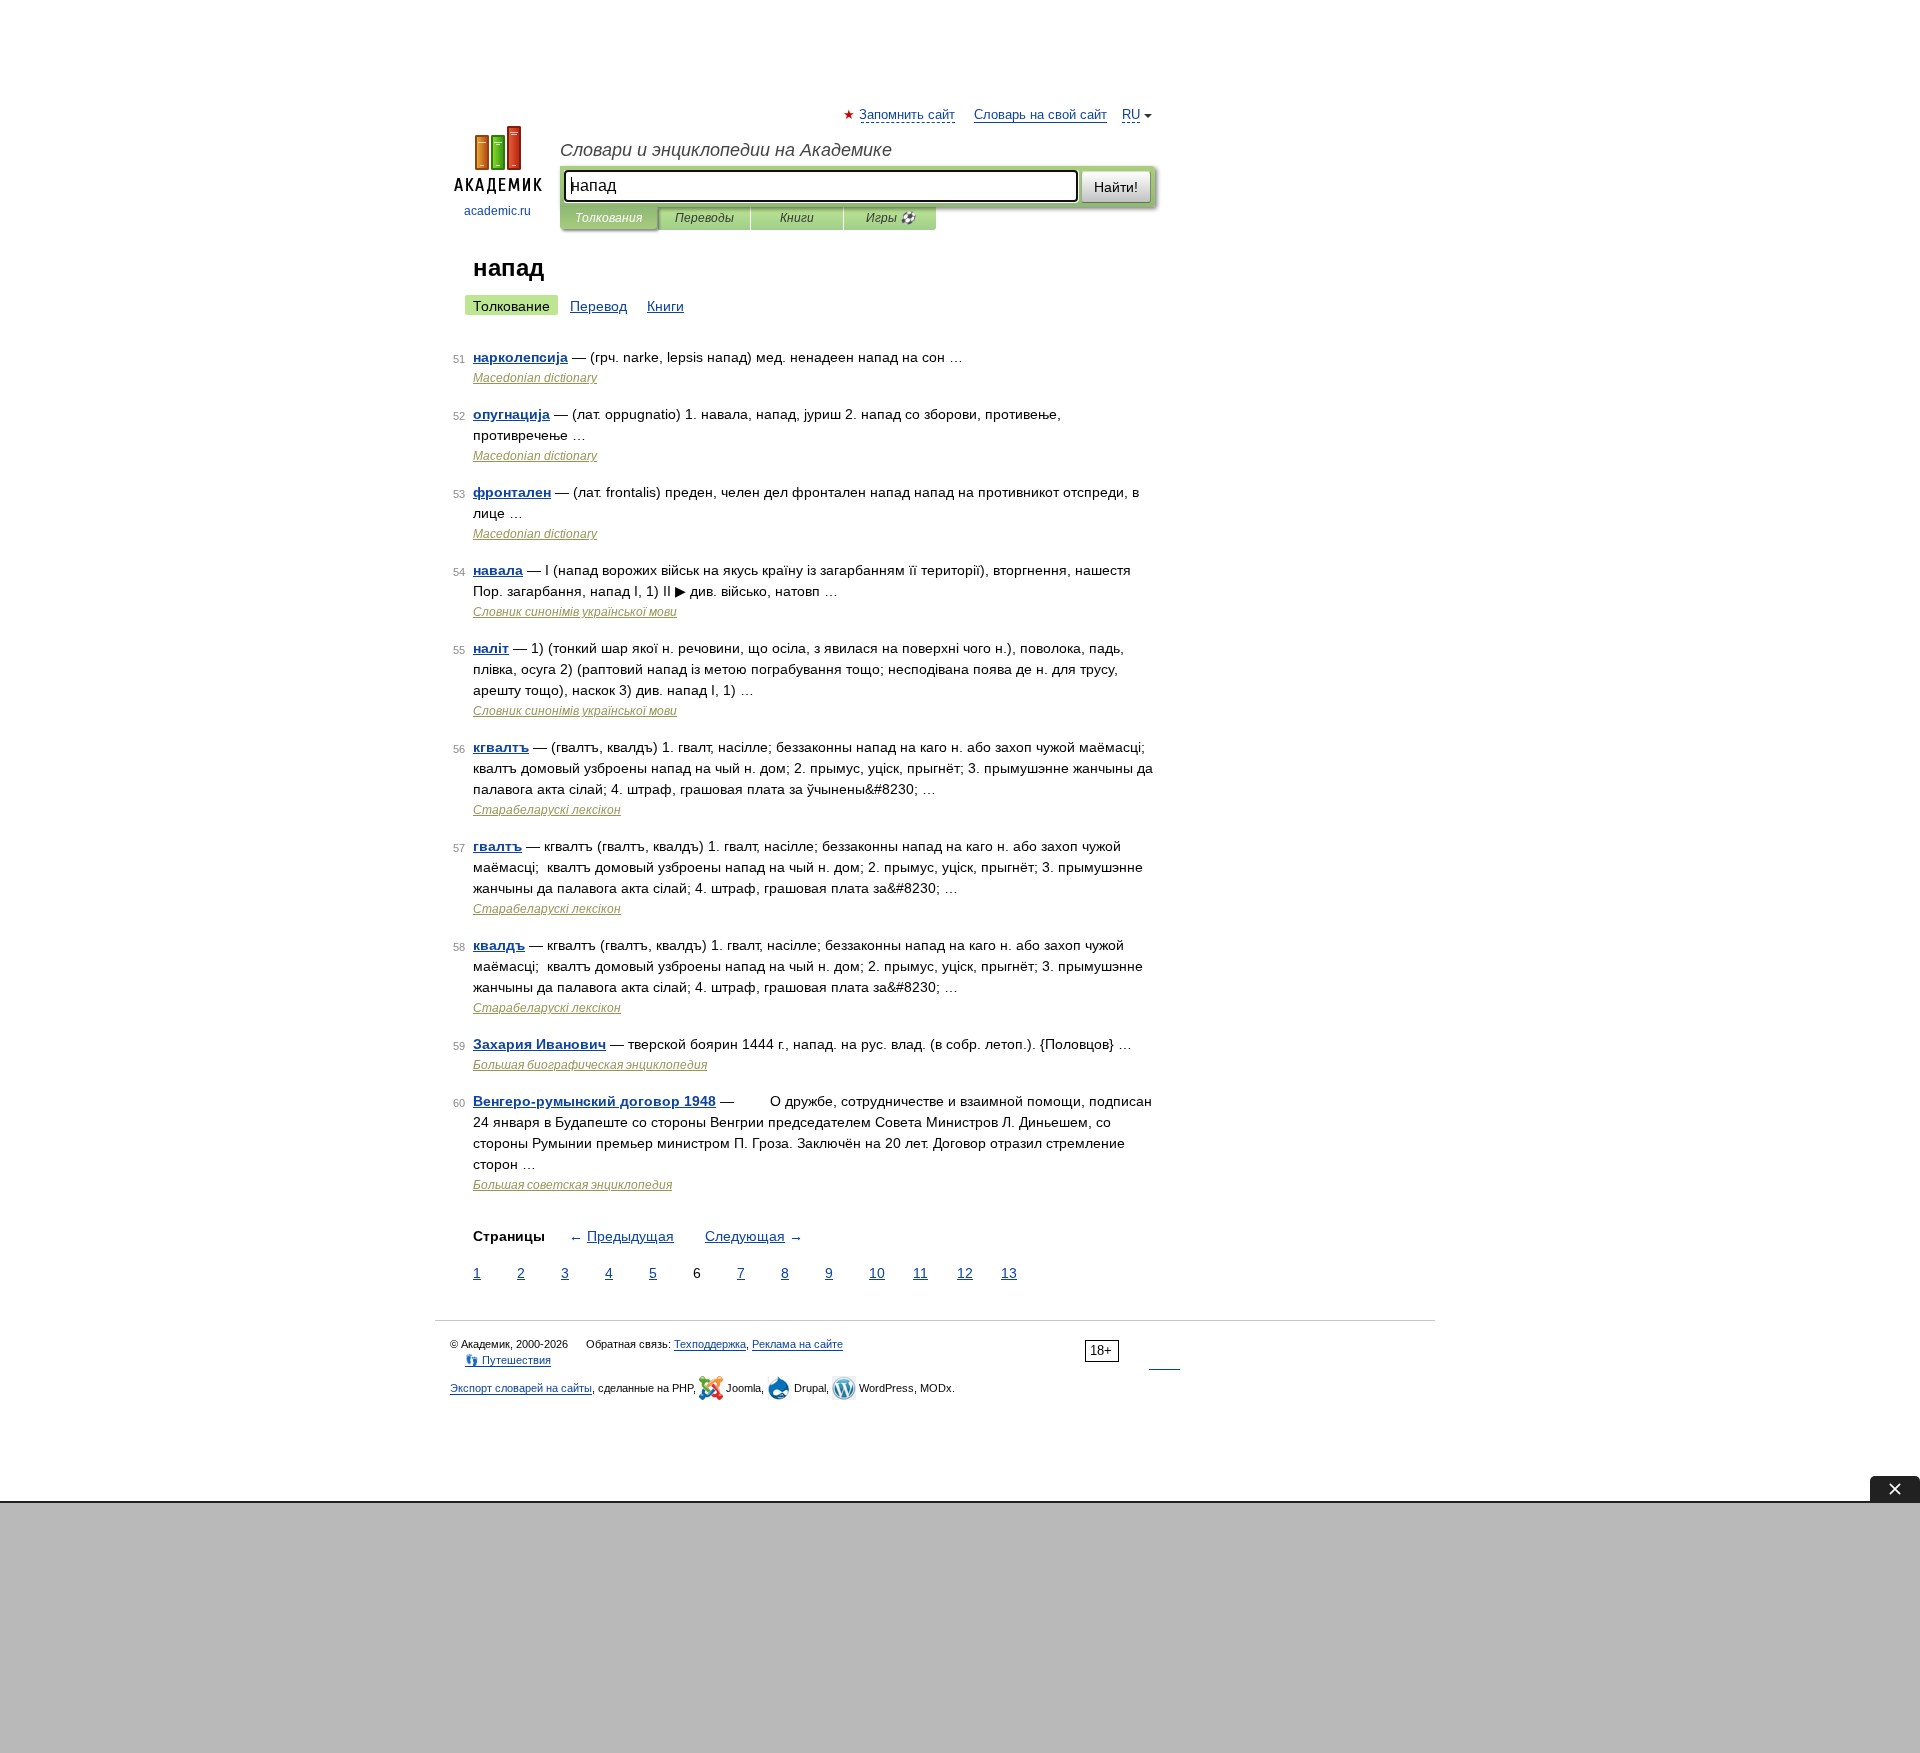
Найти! (1116, 187)
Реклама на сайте (797, 1344)
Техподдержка (710, 1344)
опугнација (511, 414)
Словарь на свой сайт (1040, 115)
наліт (491, 648)
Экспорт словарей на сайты (521, 1388)
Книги (797, 218)
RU (1131, 115)
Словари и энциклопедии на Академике (726, 150)
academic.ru (497, 211)
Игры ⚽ (890, 218)
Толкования (608, 218)
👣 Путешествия (508, 1360)
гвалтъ (497, 846)
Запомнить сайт (908, 115)
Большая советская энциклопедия (572, 1185)
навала (498, 570)
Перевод (598, 306)
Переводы (704, 218)
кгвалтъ (501, 747)
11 (920, 1273)
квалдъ (499, 945)
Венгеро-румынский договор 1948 (594, 1101)
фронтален (512, 492)
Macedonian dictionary (535, 378)
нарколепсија (520, 357)
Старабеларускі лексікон (547, 810)
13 (1009, 1273)
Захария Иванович (539, 1044)
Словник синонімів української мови (575, 612)
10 (877, 1273)
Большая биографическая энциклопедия (590, 1065)
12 (965, 1273)
